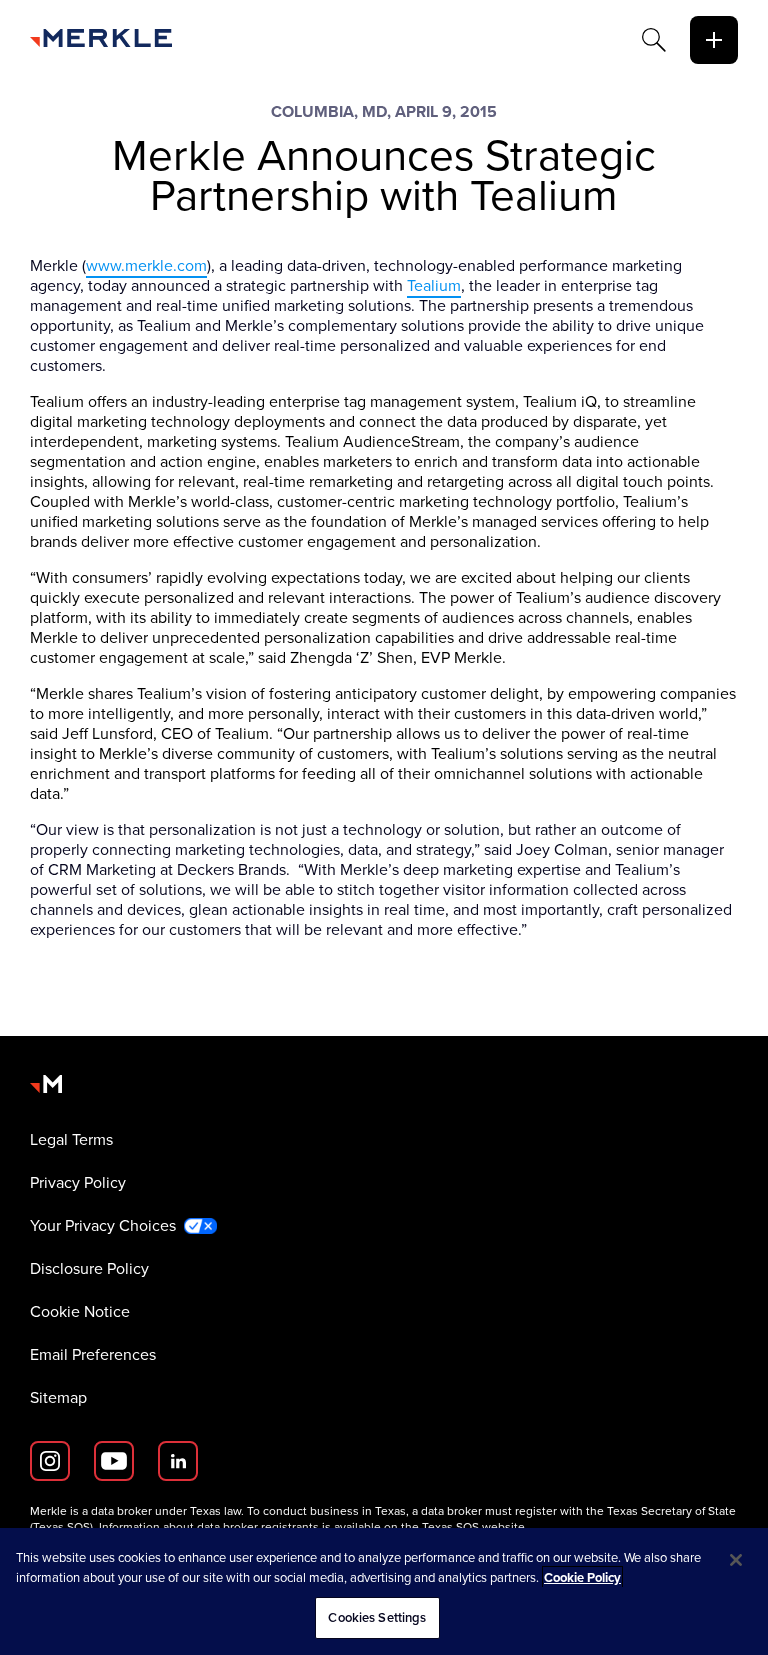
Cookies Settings (377, 1617)
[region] (384, 1591)
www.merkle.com (146, 265)
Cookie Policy (582, 1577)
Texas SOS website (473, 1527)
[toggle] (714, 40)
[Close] (736, 1560)
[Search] (654, 40)
